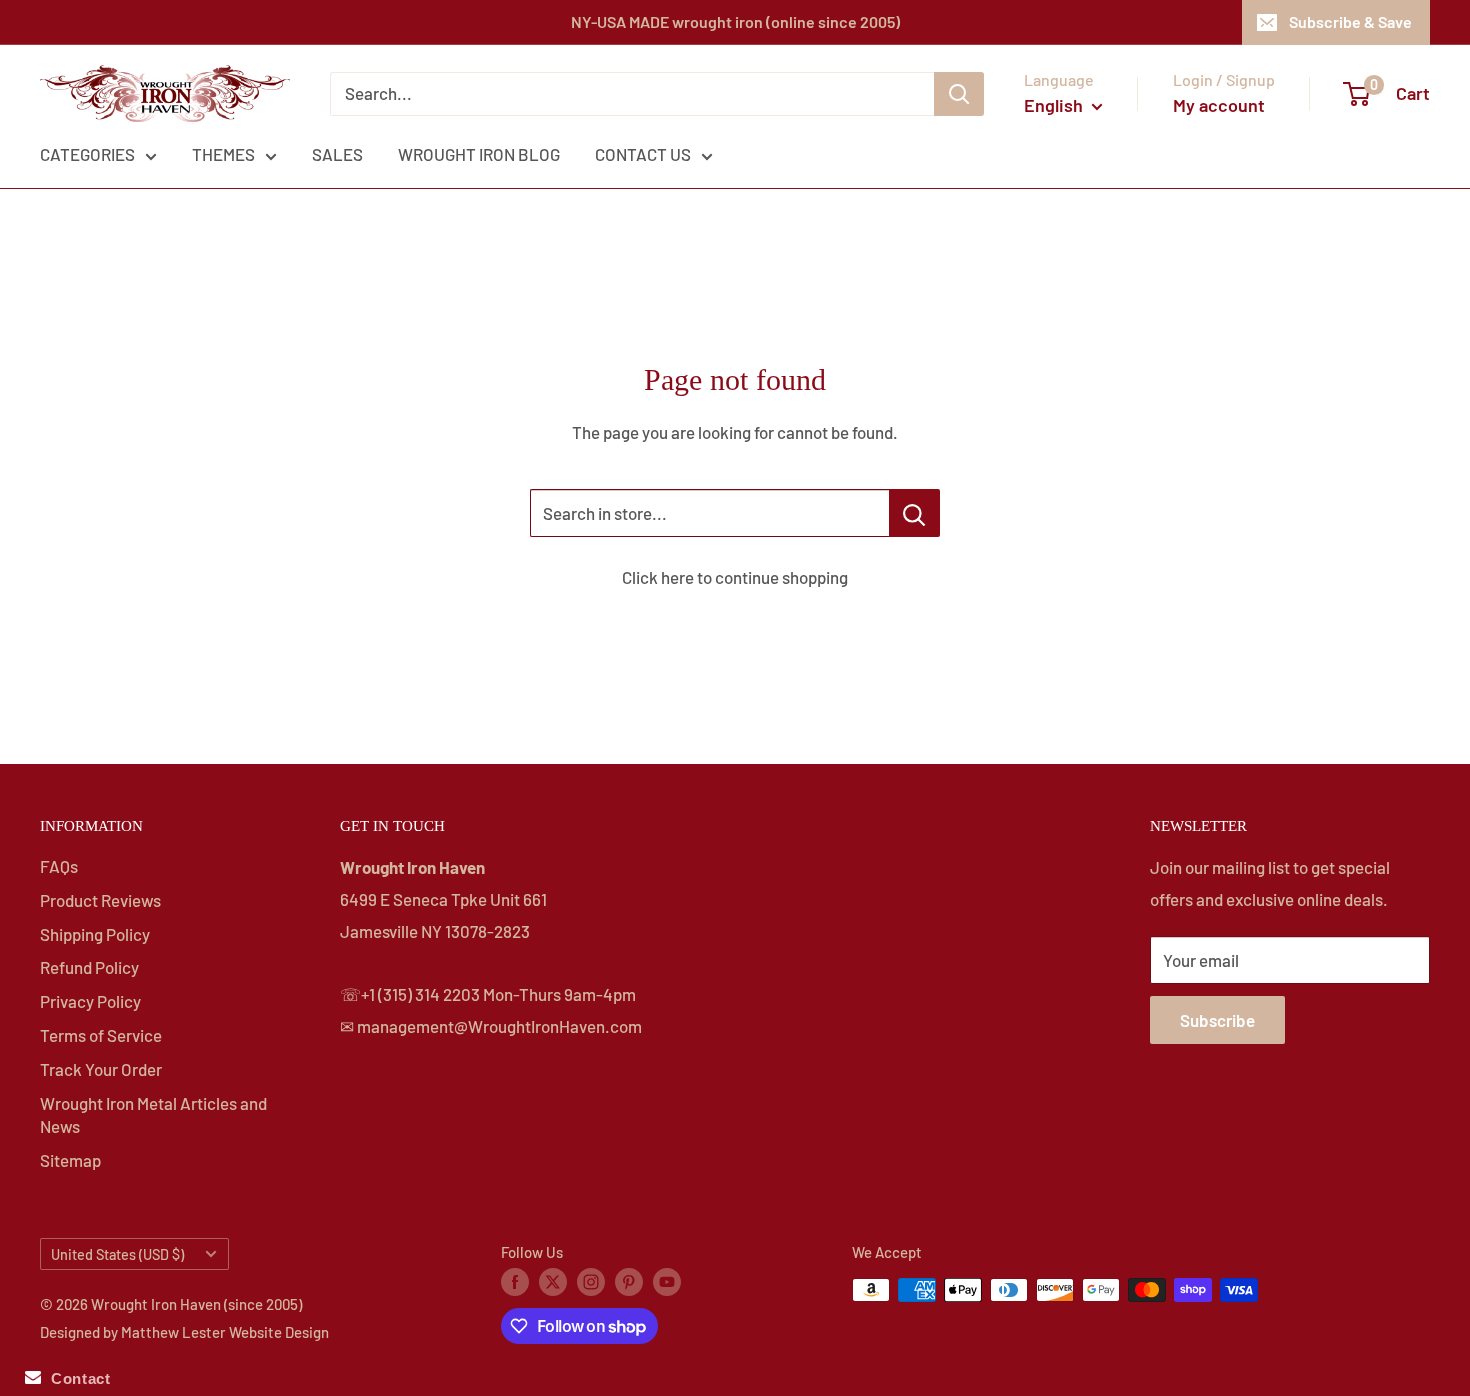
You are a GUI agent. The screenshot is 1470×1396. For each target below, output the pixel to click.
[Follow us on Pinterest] (629, 1281)
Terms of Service (101, 1035)
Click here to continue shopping (735, 577)
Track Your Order (101, 1069)
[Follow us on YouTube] (667, 1281)
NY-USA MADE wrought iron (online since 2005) (735, 21)
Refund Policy (89, 967)
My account (1219, 105)
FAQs (59, 866)
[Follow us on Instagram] (591, 1281)
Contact (75, 1378)
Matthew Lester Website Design (225, 1332)
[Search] (959, 94)
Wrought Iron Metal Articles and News (153, 1115)
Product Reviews (100, 900)
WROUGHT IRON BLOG (479, 154)
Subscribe (1217, 1020)
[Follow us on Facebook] (515, 1281)
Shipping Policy (95, 934)
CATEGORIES (87, 154)
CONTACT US (643, 154)
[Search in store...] (914, 513)
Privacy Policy (90, 1001)
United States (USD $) (117, 1254)
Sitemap (70, 1160)
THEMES (223, 154)
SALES (337, 154)
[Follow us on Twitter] (553, 1281)
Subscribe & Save (1350, 21)
